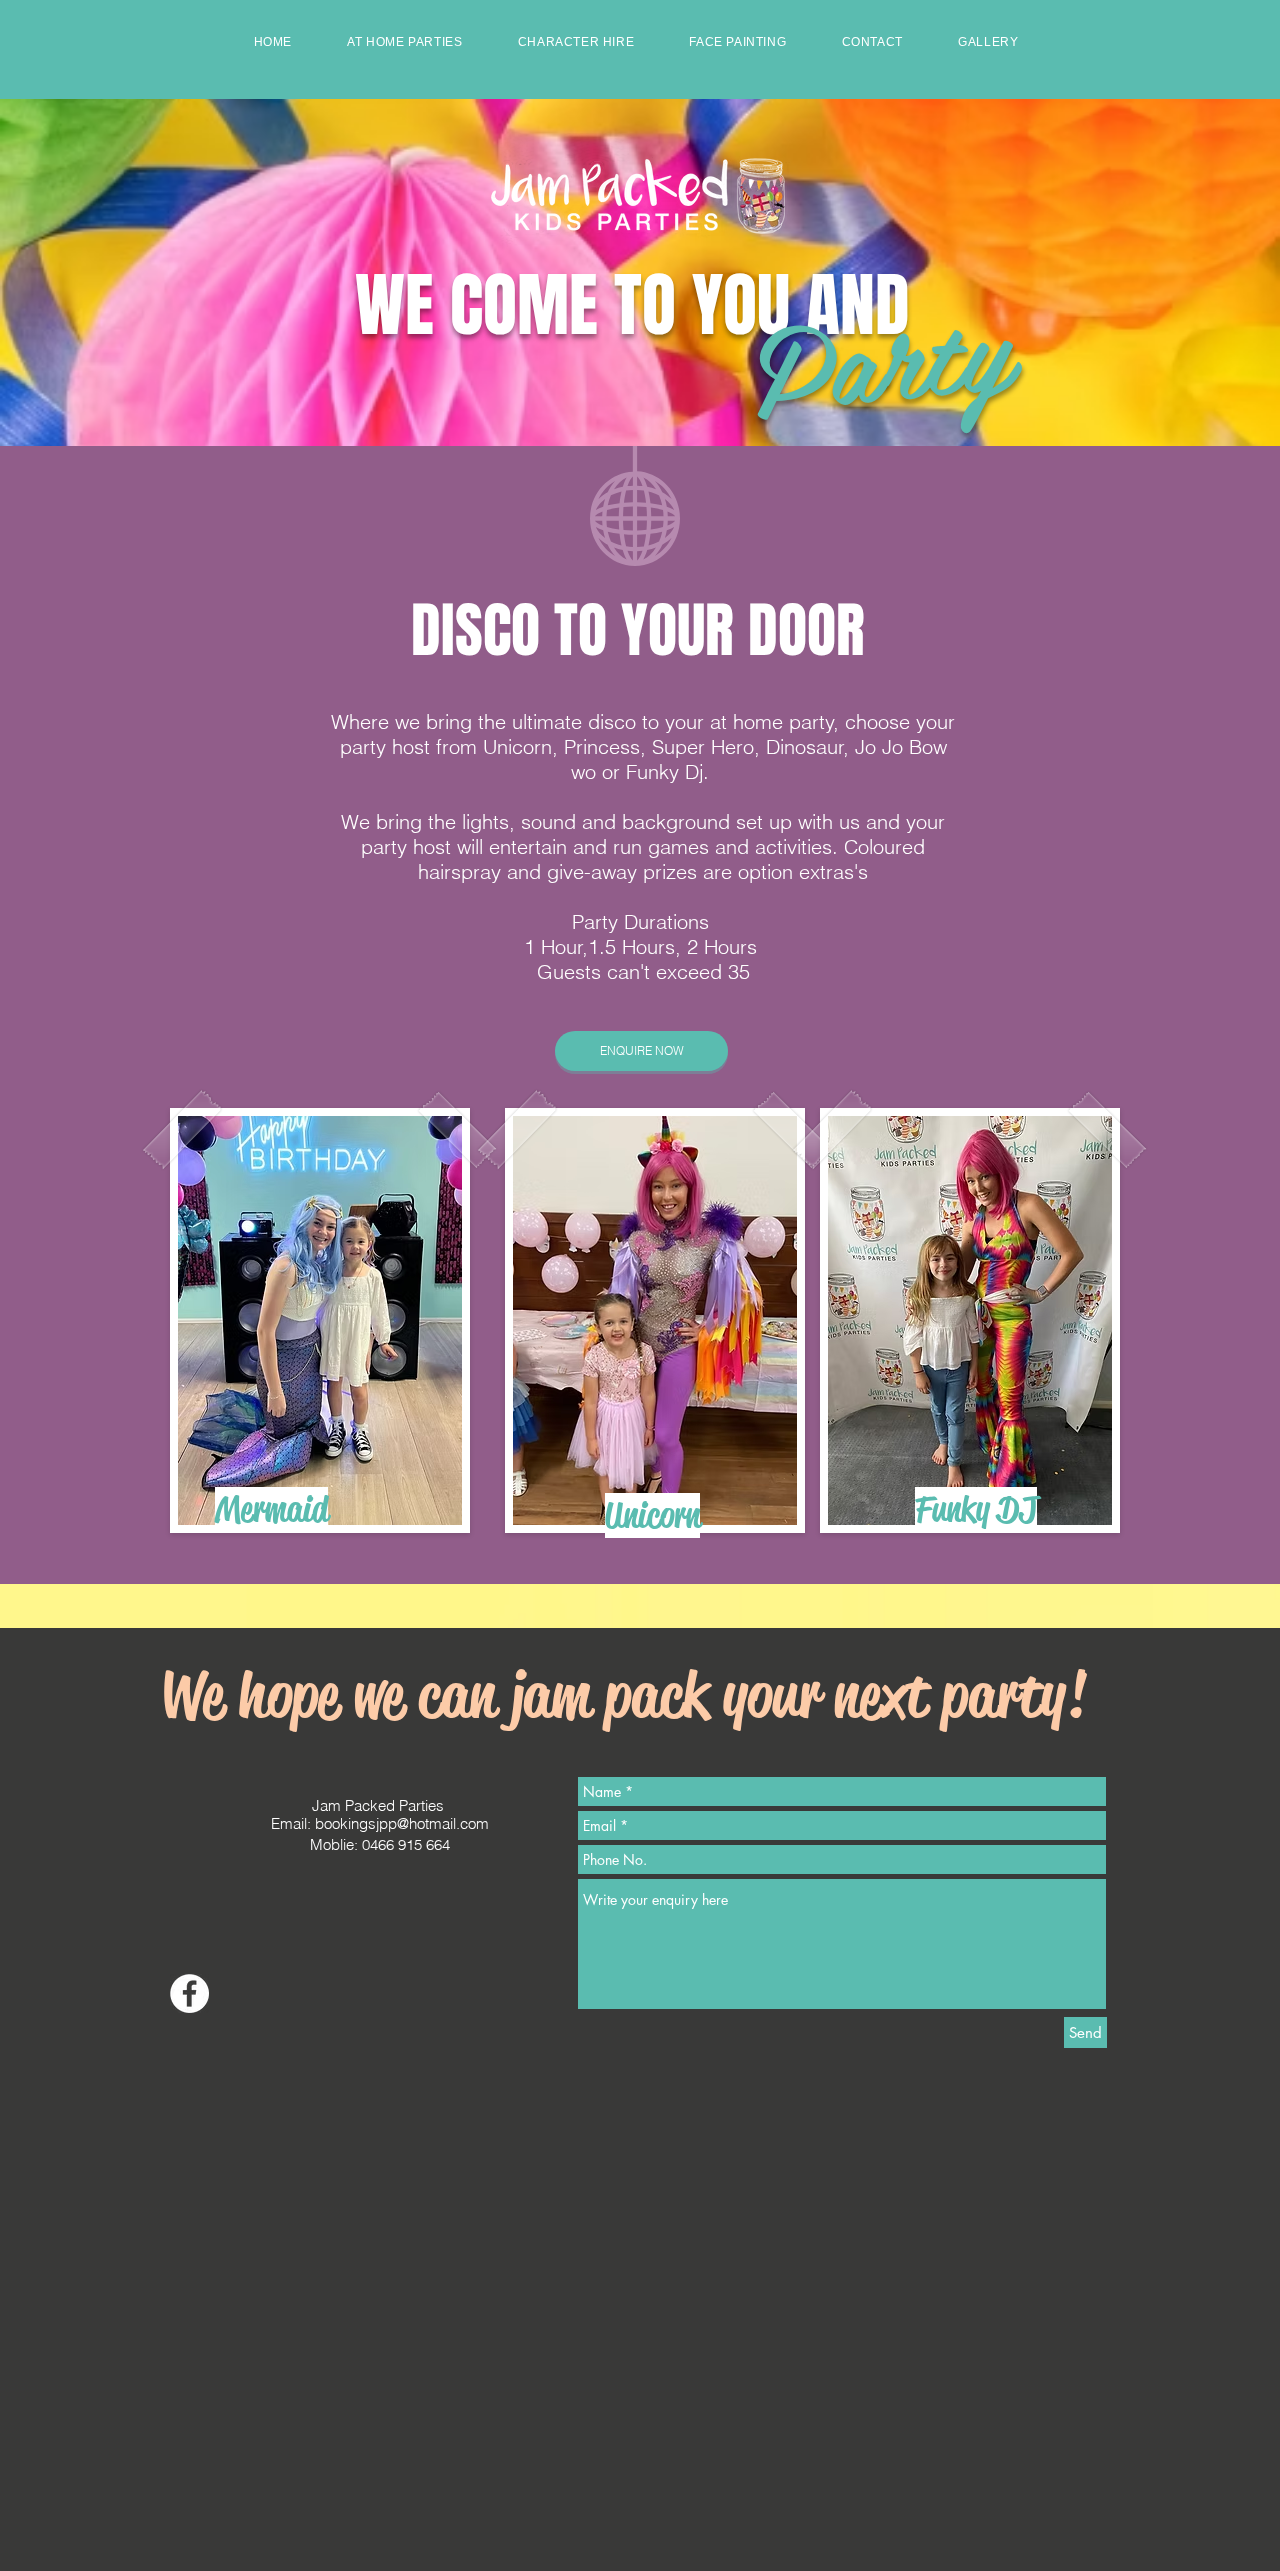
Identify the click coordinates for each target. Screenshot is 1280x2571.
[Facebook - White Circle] (189, 1993)
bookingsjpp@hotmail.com (402, 1823)
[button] (405, 42)
